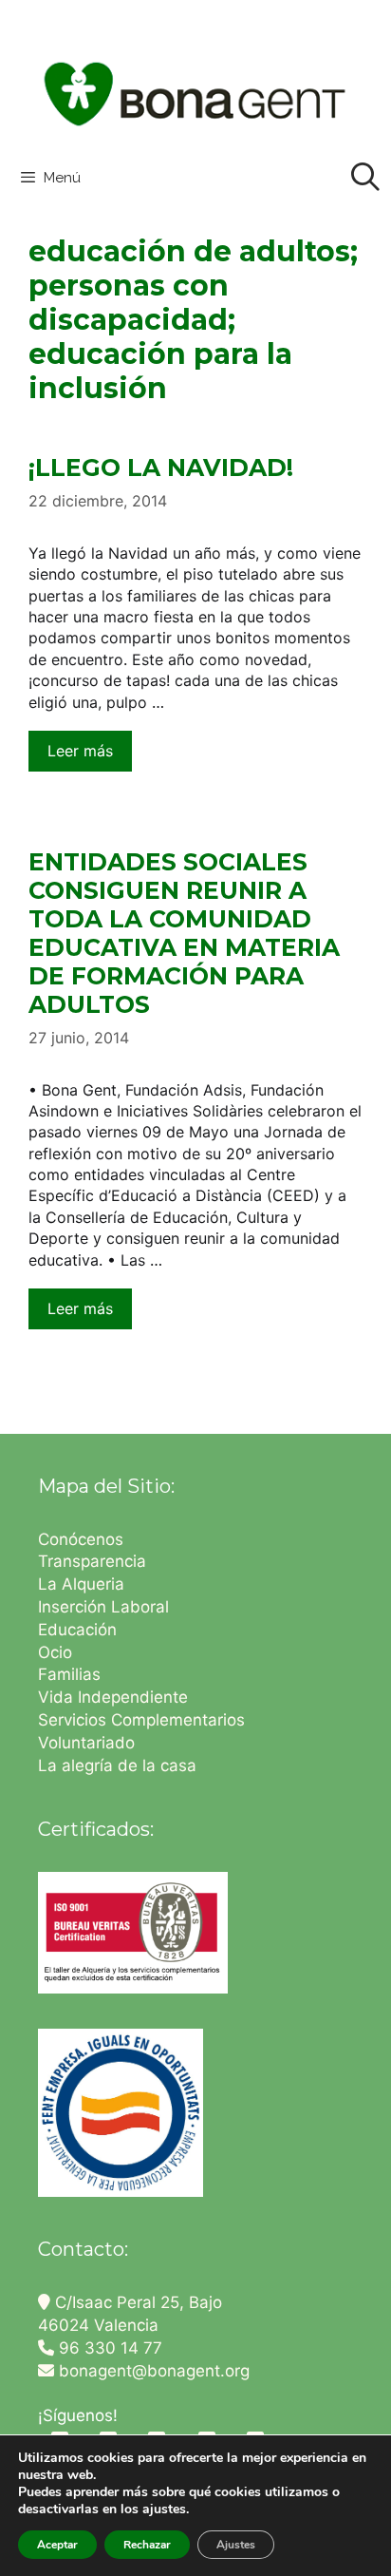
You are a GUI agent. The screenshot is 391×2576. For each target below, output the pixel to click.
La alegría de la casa (117, 1765)
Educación (80, 1630)
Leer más (80, 751)
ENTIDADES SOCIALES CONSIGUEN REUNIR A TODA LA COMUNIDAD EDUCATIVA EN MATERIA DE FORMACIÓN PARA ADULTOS (184, 933)
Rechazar (147, 2545)
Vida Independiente (113, 1697)
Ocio (55, 1652)
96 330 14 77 (108, 2348)
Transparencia (94, 1561)
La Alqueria (84, 1584)
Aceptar (57, 2545)
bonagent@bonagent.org (152, 2371)
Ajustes (236, 2545)
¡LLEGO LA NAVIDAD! (161, 467)
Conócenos (81, 1539)
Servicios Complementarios (141, 1720)
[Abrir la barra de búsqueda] (365, 178)
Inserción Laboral (103, 1607)
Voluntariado (86, 1743)
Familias (69, 1674)
